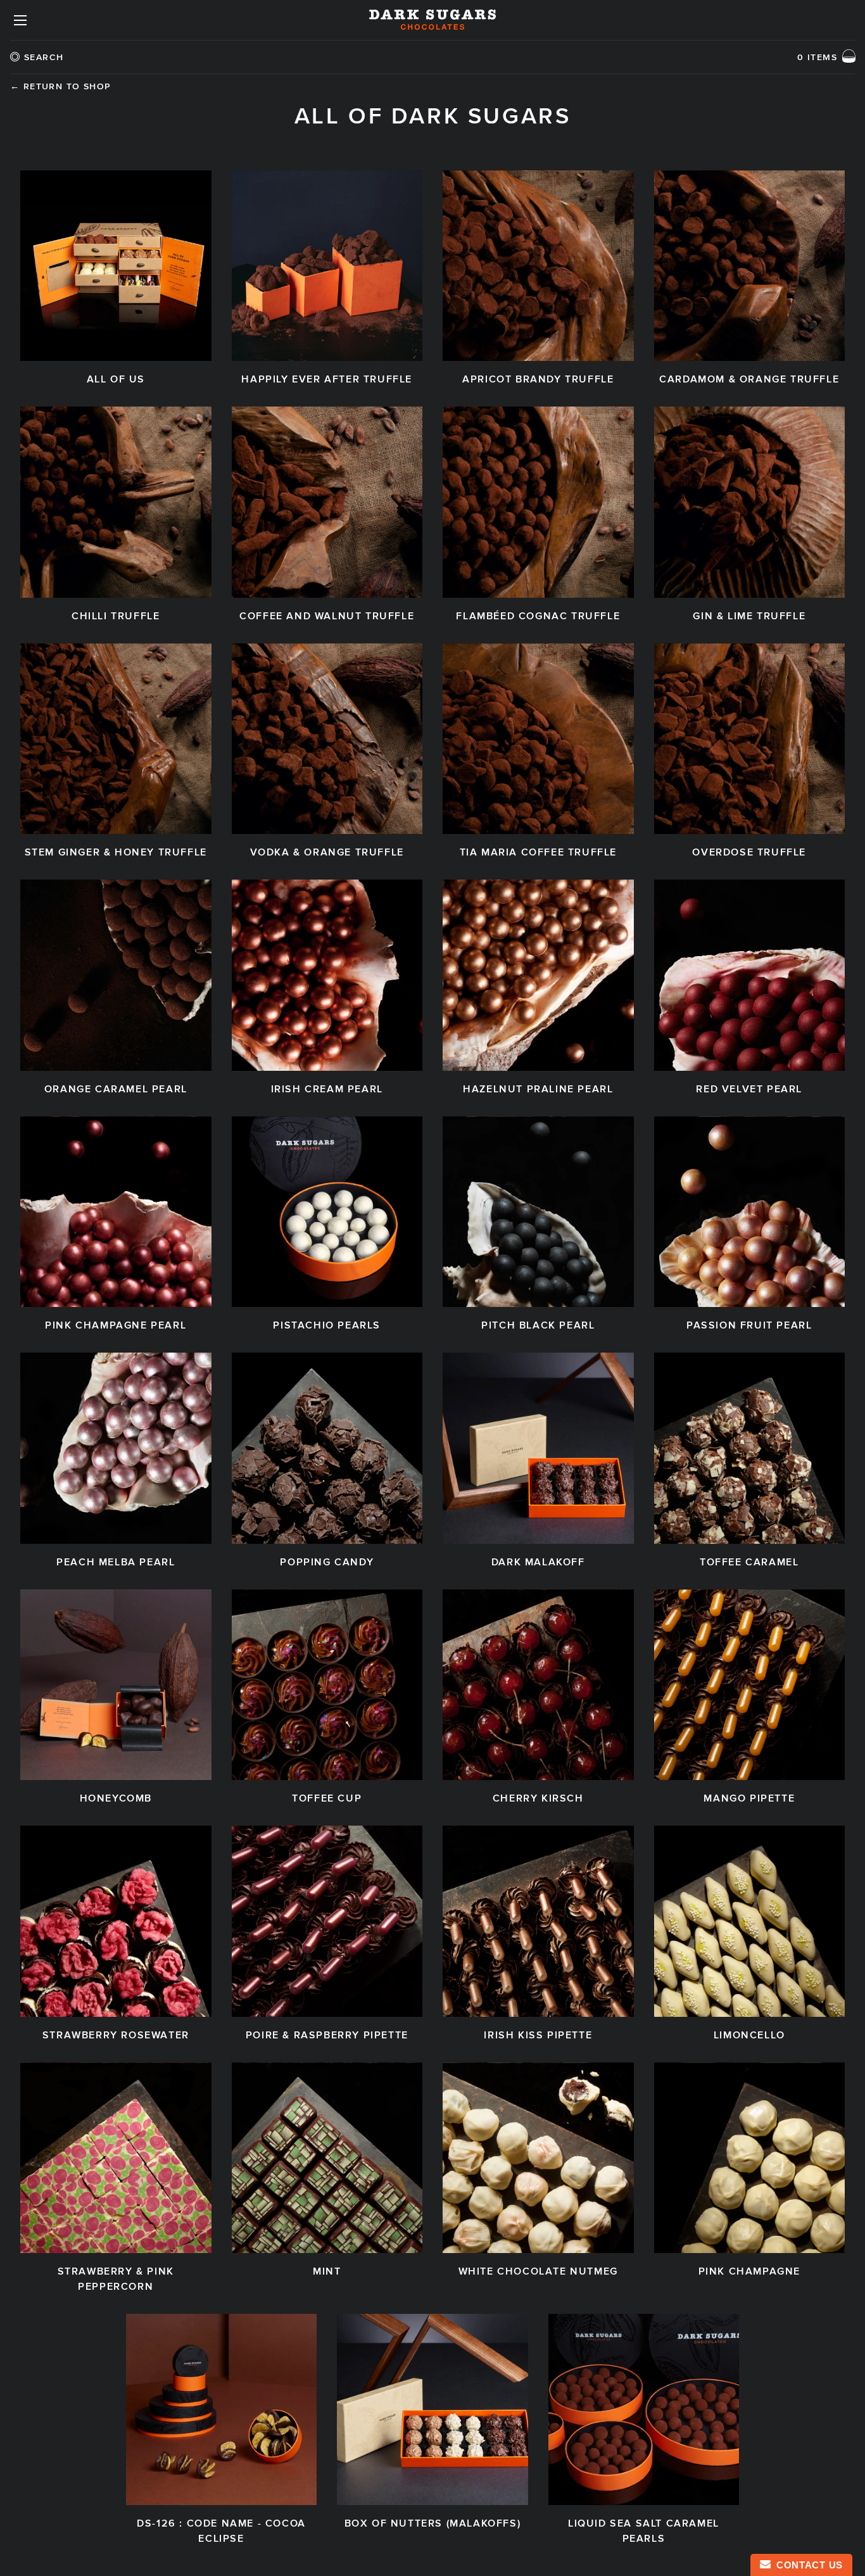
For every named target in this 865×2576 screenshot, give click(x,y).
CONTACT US (807, 2565)
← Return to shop (60, 86)
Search (44, 57)
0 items (817, 57)
